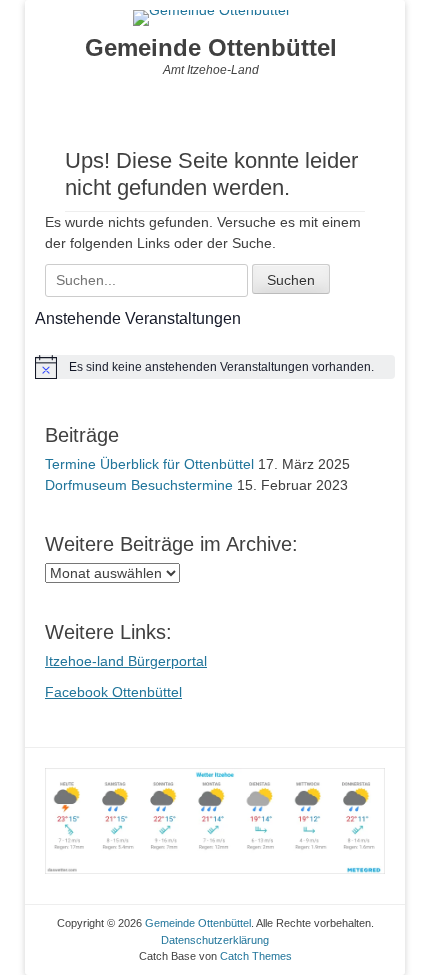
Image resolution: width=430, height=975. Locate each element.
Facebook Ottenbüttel (113, 692)
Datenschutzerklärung (215, 940)
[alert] (215, 367)
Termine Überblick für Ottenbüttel (149, 464)
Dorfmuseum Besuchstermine (139, 485)
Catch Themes (256, 956)
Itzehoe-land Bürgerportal (126, 661)
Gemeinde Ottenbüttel (211, 47)
